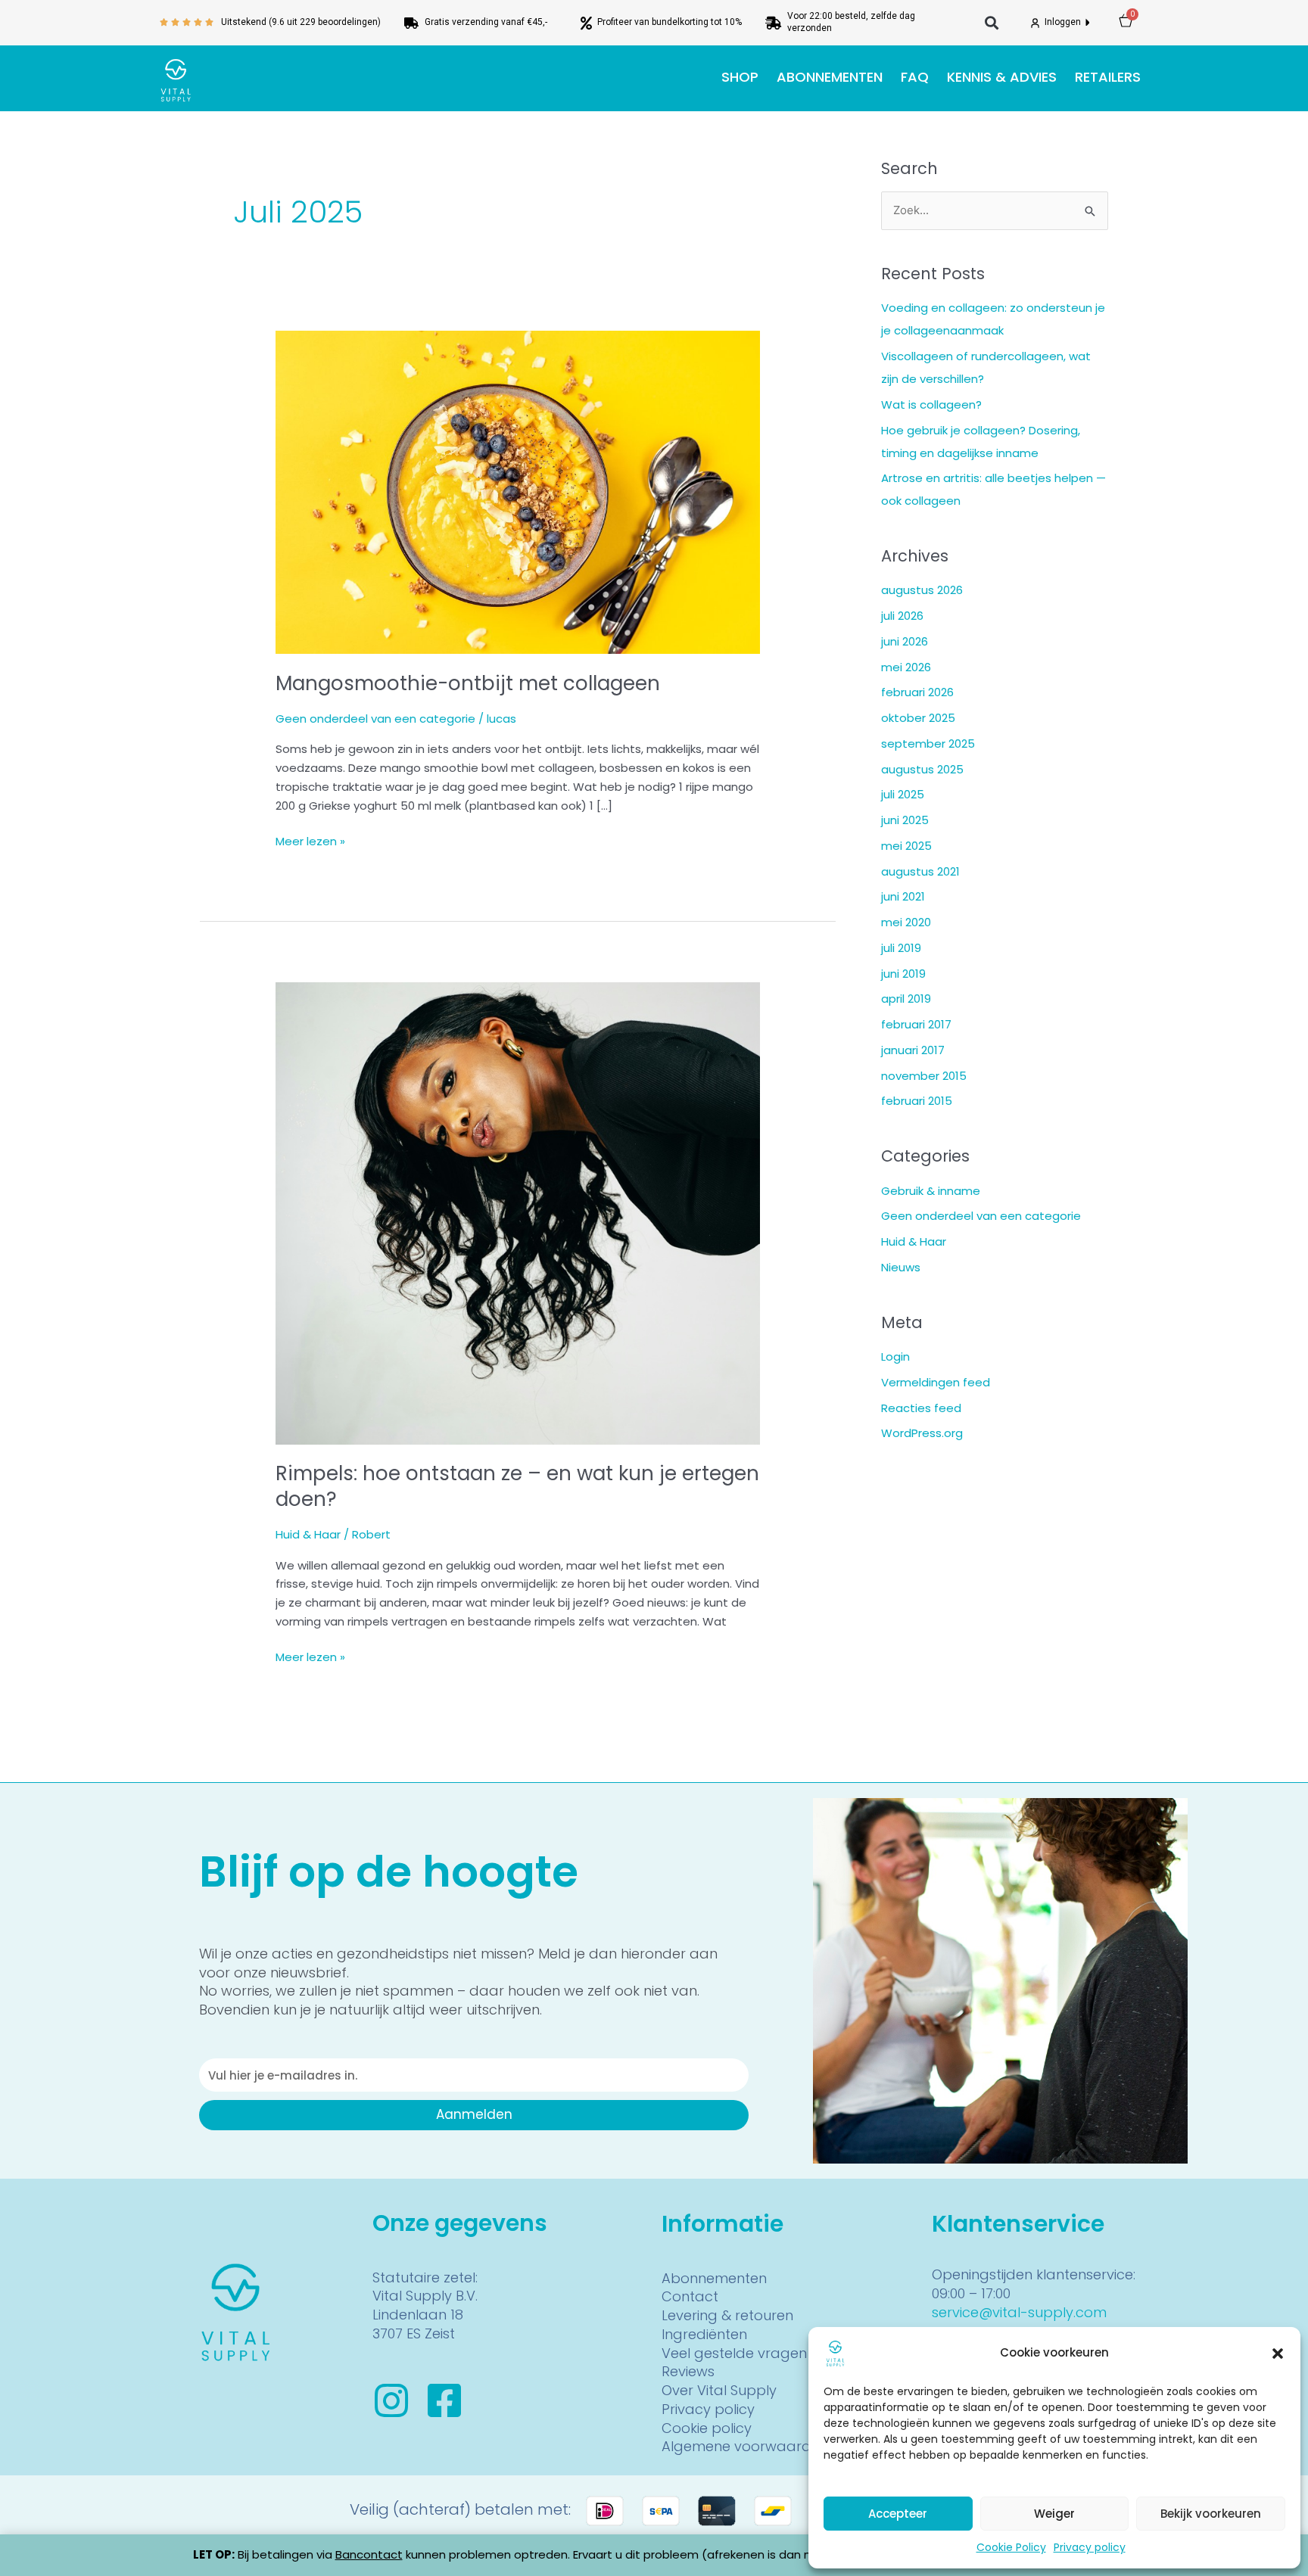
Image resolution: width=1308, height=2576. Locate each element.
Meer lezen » (310, 841)
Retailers (1108, 77)
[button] (1278, 2354)
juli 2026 (902, 616)
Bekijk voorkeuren (1211, 2514)
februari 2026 (917, 692)
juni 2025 (905, 820)
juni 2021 (903, 896)
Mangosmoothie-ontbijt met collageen (468, 683)
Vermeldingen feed (936, 1382)
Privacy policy (1090, 2547)
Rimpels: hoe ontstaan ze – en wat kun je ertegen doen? (517, 1486)
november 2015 (924, 1076)
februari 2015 (917, 1101)
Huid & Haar (308, 1534)
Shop (740, 77)
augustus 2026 (922, 590)
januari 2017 (913, 1050)
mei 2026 (906, 667)
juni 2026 (905, 641)
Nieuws (901, 1267)
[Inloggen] (1035, 23)
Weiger (1054, 2514)
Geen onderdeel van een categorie (375, 719)
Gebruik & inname (931, 1191)
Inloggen (1064, 22)
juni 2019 (903, 974)
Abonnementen (830, 77)
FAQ (915, 77)
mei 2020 (906, 922)
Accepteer (898, 2514)
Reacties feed (921, 1408)
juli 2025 (903, 794)
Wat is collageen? (931, 404)
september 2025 (928, 744)
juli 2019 (901, 948)
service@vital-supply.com (1019, 2312)
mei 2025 (906, 846)
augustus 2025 (922, 769)
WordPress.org (922, 1433)
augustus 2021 (920, 871)
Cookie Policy (1011, 2547)
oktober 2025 (918, 718)
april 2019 (906, 999)
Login (895, 1356)
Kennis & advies (1002, 77)
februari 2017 (916, 1024)
